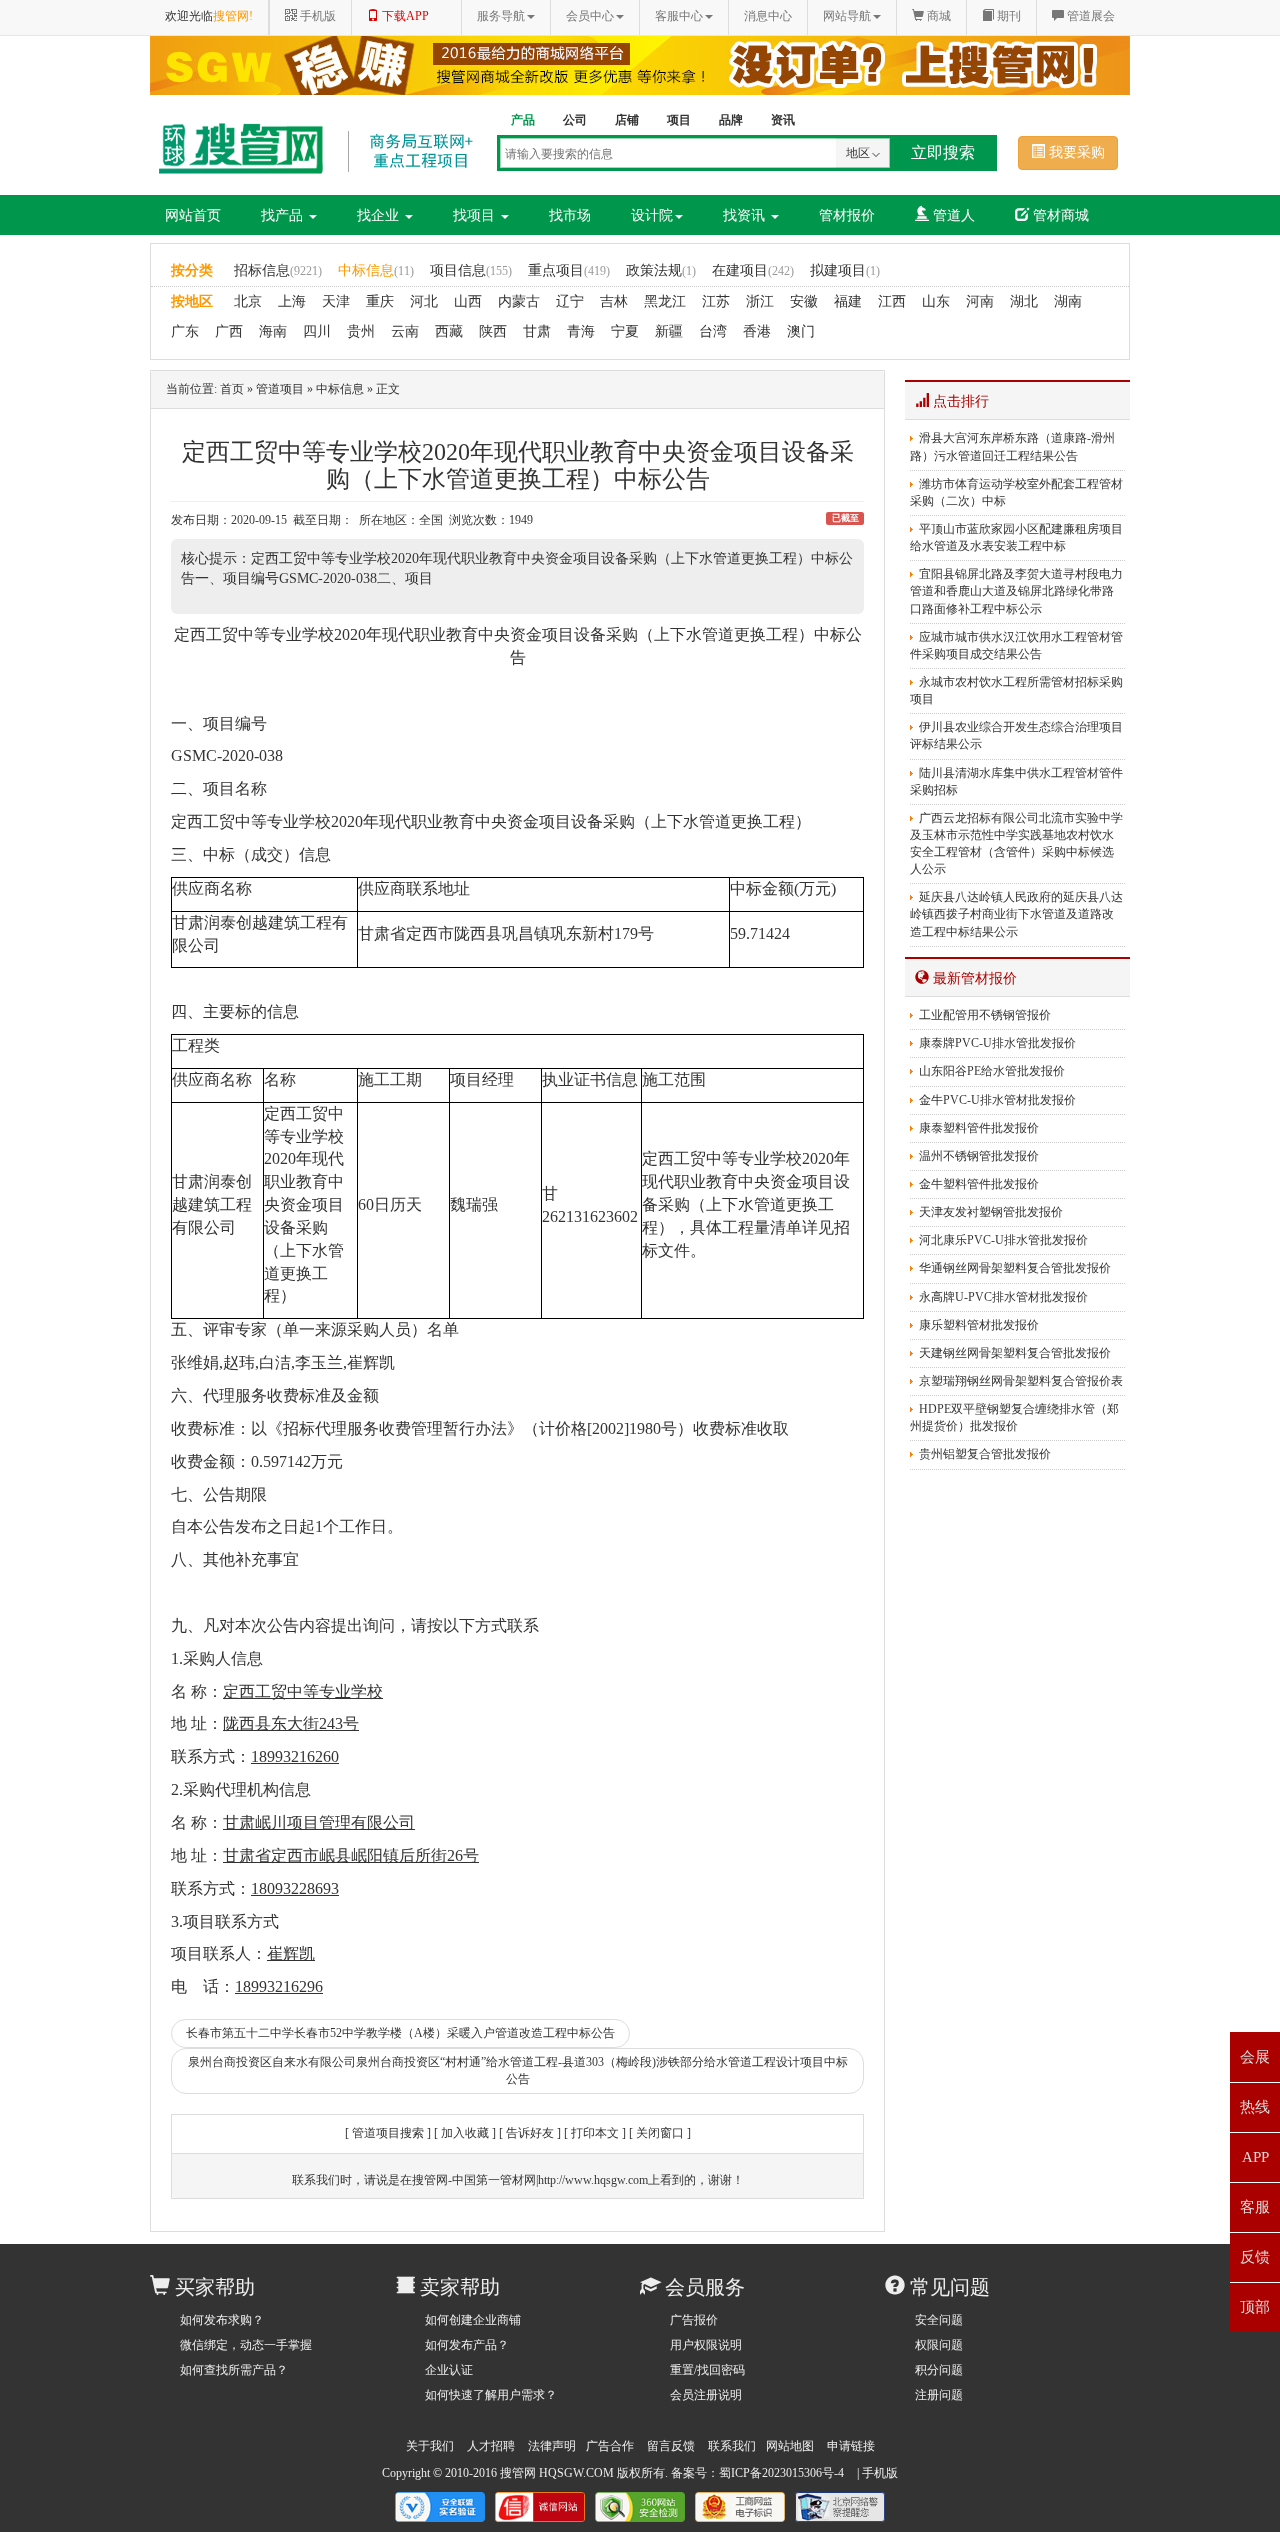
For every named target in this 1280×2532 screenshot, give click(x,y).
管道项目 (280, 389)
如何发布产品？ (467, 2345)
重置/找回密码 (707, 2370)
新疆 (669, 331)
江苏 (716, 301)
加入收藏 (465, 2133)
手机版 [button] (316, 16)
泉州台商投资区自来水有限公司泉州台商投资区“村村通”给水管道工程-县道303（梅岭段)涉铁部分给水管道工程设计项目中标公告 (518, 2070)
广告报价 (694, 2320)
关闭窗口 (660, 2133)
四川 (317, 331)
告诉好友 (530, 2133)
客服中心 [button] (679, 16)
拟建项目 (845, 270)
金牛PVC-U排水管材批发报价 (997, 1100)
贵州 (361, 331)
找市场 (570, 215)
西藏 (449, 331)
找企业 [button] (380, 215)
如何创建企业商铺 (473, 2320)
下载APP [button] (404, 16)
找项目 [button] (476, 215)
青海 (581, 331)
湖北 (1024, 301)
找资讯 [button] (746, 215)
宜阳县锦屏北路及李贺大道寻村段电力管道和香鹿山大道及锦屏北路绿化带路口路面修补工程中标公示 (1016, 591)
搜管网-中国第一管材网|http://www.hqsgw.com (530, 2180)
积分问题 (939, 2370)
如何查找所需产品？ (234, 2370)
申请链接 (851, 2446)
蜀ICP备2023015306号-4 (781, 2473)
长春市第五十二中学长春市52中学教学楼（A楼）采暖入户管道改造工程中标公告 (400, 2033)
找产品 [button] (284, 215)
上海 (292, 301)
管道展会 (1089, 16)
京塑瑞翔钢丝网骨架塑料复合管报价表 (1021, 1381)
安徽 (804, 301)
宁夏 (625, 331)
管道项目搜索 (388, 2133)
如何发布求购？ (222, 2320)
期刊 (1007, 16)
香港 (757, 331)
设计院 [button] (652, 215)
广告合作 (610, 2446)
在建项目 (753, 270)
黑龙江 (665, 301)
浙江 (760, 301)
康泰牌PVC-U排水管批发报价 (997, 1043)
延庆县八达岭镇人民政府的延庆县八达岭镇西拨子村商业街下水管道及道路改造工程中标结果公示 (1016, 914)
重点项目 (569, 270)
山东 (936, 301)
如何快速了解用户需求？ (491, 2395)
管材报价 (847, 215)
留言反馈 (671, 2446)
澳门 (801, 331)
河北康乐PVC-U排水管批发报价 (1003, 1240)
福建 (848, 301)
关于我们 (430, 2446)
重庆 (380, 301)
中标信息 (376, 270)
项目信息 (471, 270)
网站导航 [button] (847, 16)
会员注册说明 (706, 2395)
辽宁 (570, 301)
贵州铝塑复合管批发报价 (985, 1454)
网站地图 (790, 2446)
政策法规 (661, 270)
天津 (336, 301)
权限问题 (939, 2345)
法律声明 (552, 2446)
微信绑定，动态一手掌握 (246, 2345)
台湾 (713, 331)
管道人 (952, 215)
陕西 (493, 331)
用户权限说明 (706, 2345)
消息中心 (768, 16)
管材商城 (1059, 215)
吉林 (614, 301)
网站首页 (193, 215)
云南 (405, 331)
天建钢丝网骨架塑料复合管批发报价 (1015, 1353)
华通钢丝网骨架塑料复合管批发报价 (1015, 1268)
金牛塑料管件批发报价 (979, 1184)
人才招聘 (491, 2446)
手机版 (880, 2473)
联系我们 (732, 2446)
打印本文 (595, 2133)
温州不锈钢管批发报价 (979, 1156)
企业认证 (449, 2370)
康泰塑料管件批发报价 (979, 1128)
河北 (424, 301)
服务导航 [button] (501, 16)
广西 (229, 331)
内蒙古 (519, 301)
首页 (232, 389)
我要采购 (1075, 152)
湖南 (1068, 301)
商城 (937, 16)
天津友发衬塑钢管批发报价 (991, 1212)
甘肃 (537, 331)
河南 (980, 301)
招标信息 (278, 270)
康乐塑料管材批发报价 (979, 1325)
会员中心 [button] (590, 16)
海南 (273, 331)
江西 (892, 301)
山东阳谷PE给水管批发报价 (992, 1071)
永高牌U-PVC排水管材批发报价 (1003, 1297)
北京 (248, 301)
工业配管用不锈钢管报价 (985, 1015)
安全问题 (939, 2320)
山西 (468, 301)
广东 (185, 331)
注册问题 (939, 2395)
